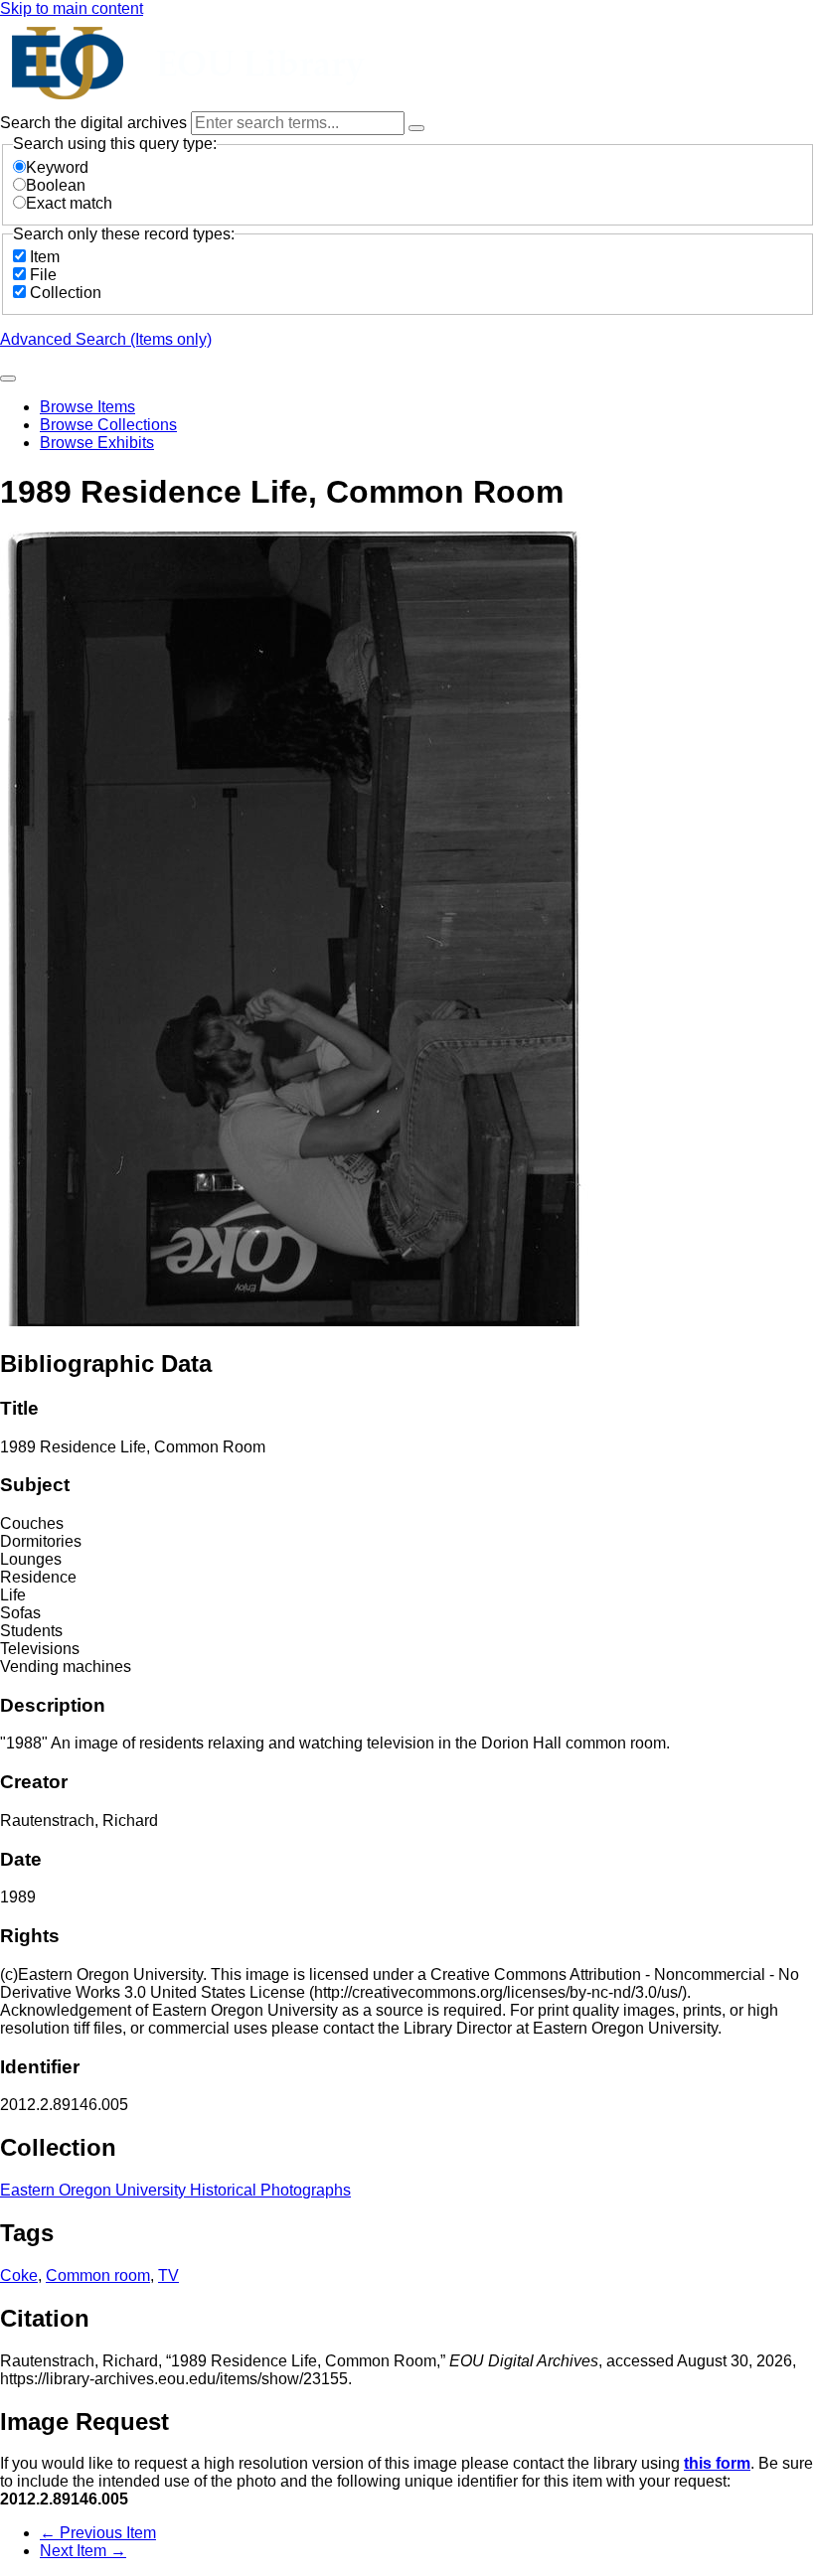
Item (45, 257)
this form (717, 2463)
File (43, 275)
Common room (98, 2275)
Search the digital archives (95, 123)
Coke (19, 2275)
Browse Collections (108, 425)
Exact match (69, 203)
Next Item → (83, 2551)
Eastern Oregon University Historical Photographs (175, 2190)
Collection (66, 293)
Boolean (56, 185)
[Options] (416, 128)
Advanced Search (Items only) (106, 339)
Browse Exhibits (97, 443)
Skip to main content (72, 8)
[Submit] (8, 379)
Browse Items (87, 407)
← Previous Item (98, 2533)
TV (168, 2275)
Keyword (57, 167)
